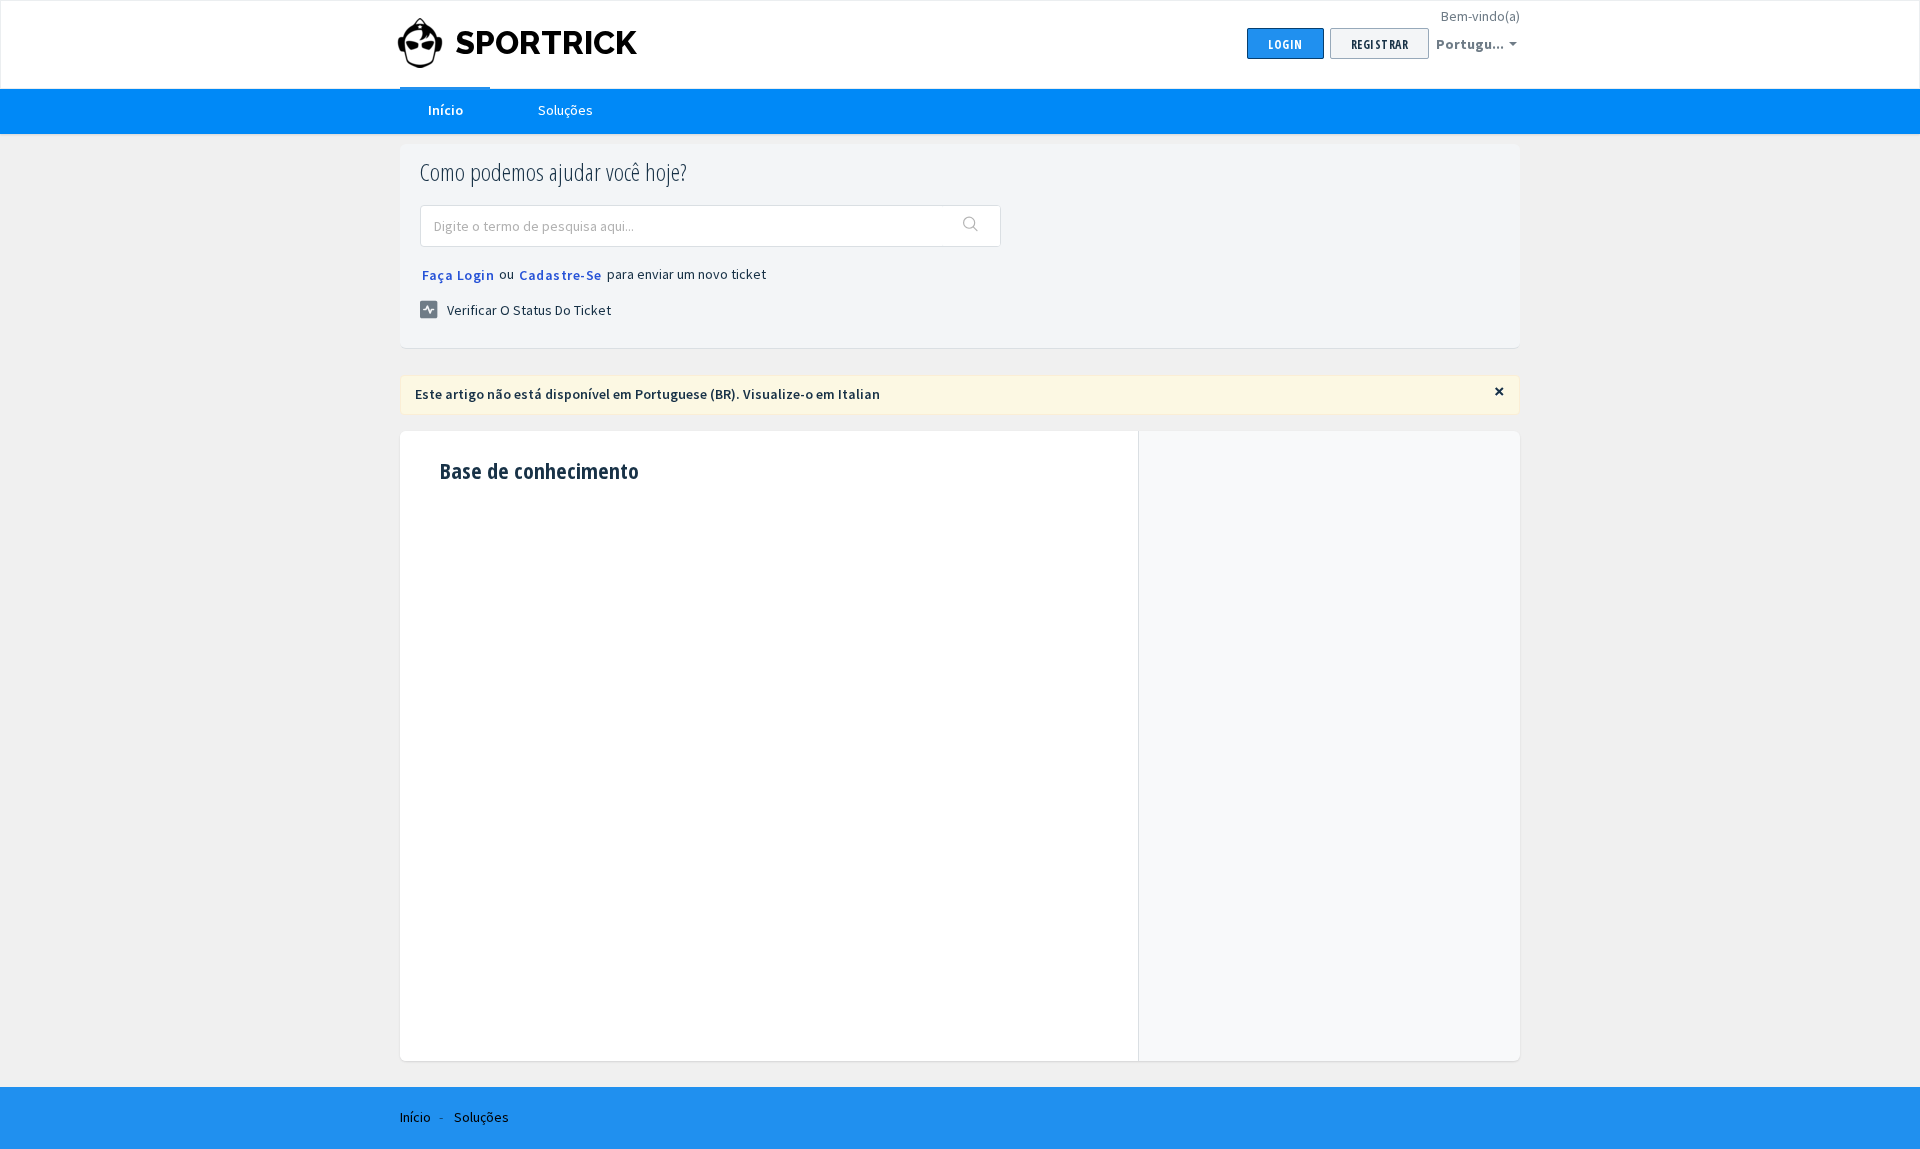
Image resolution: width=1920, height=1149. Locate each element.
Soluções (565, 110)
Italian (859, 394)
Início (445, 110)
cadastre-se (560, 275)
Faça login (458, 275)
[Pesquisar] (971, 226)
